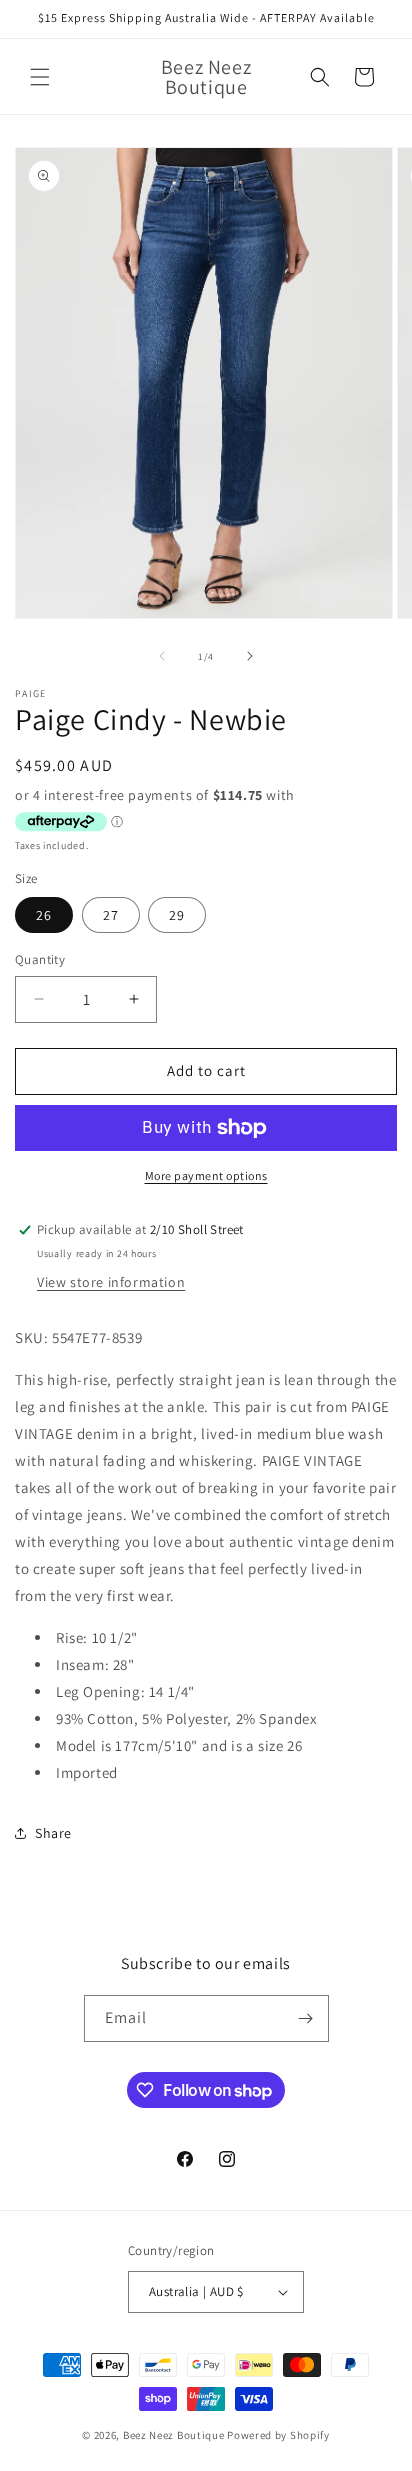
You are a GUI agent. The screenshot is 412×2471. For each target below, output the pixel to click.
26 (44, 915)
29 (177, 915)
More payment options (206, 1175)
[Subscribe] (306, 2018)
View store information (111, 1282)
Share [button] (53, 1833)
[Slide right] (250, 656)
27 (111, 915)
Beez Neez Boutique (175, 2435)
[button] (40, 77)
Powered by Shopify (278, 2435)
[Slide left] (162, 656)
